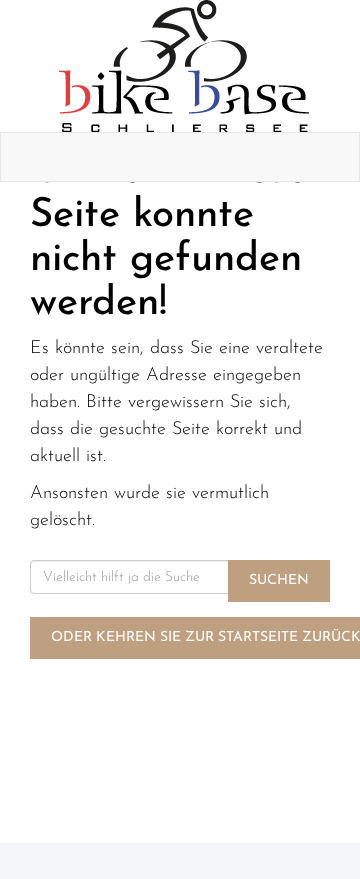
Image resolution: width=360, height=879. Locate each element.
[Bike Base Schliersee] (184, 66)
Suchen (279, 580)
